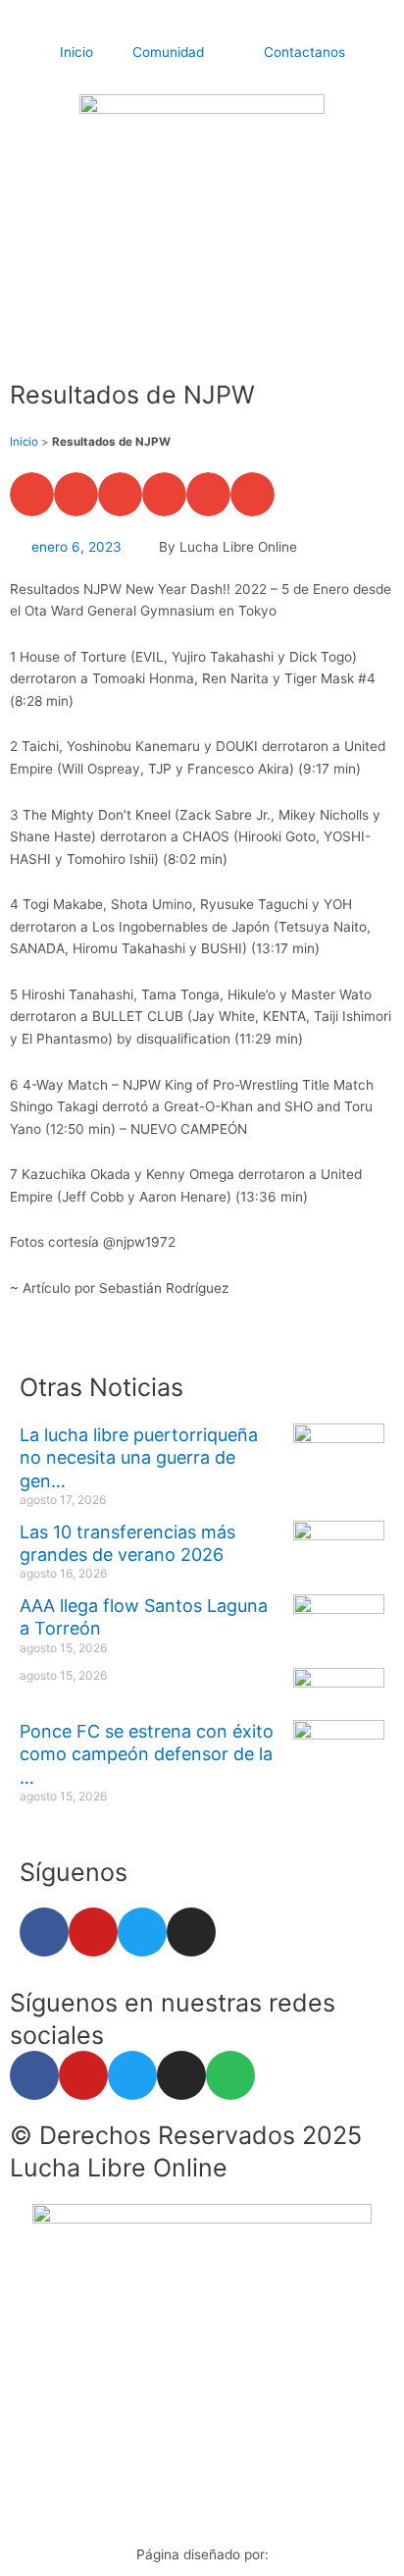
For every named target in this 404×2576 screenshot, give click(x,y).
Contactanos (304, 52)
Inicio (76, 52)
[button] (32, 494)
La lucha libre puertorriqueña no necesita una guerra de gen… (139, 1458)
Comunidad (168, 52)
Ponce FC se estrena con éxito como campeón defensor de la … (147, 1754)
